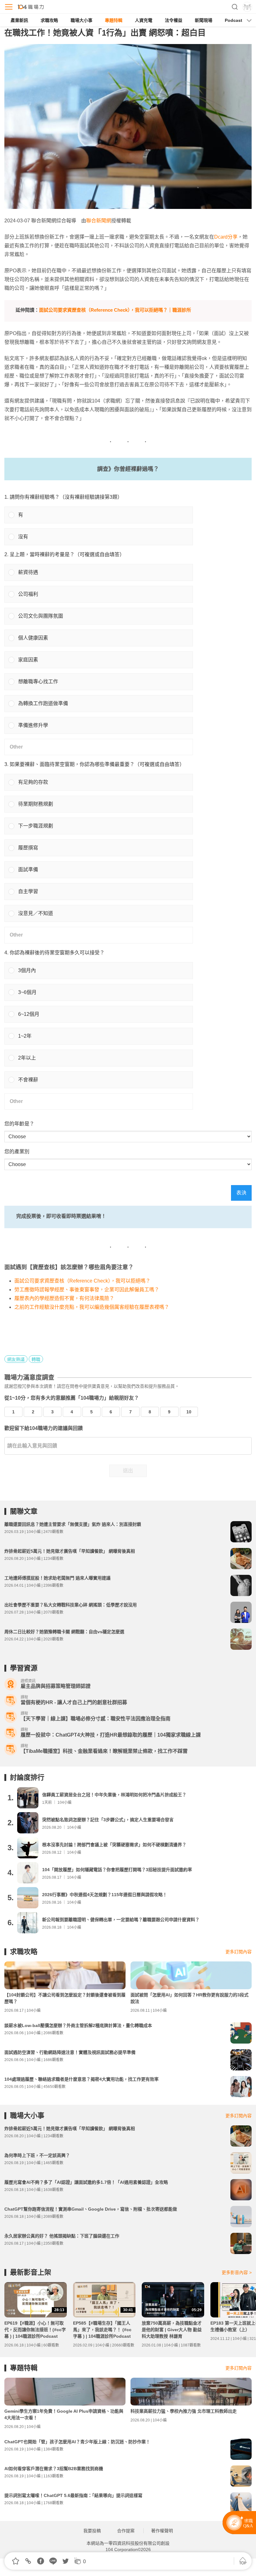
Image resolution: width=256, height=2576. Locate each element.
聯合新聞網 (99, 221)
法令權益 (174, 20)
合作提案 (126, 2531)
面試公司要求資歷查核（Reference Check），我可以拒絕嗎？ (82, 1281)
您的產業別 (17, 1152)
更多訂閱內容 (239, 1952)
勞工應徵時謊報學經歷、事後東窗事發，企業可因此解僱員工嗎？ (87, 1290)
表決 (241, 1193)
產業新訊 (19, 20)
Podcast (234, 20)
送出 (128, 1471)
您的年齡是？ (19, 1124)
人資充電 (144, 20)
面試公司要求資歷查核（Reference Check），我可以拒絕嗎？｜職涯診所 (115, 310)
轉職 (36, 1359)
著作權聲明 (162, 2531)
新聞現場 (204, 20)
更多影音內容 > (237, 2272)
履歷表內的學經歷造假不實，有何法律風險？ (64, 1298)
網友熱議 (16, 1359)
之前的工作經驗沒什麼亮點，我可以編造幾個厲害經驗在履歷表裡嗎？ (92, 1307)
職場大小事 (81, 20)
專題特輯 (114, 20)
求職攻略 (49, 20)
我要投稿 (92, 2531)
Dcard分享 (226, 237)
